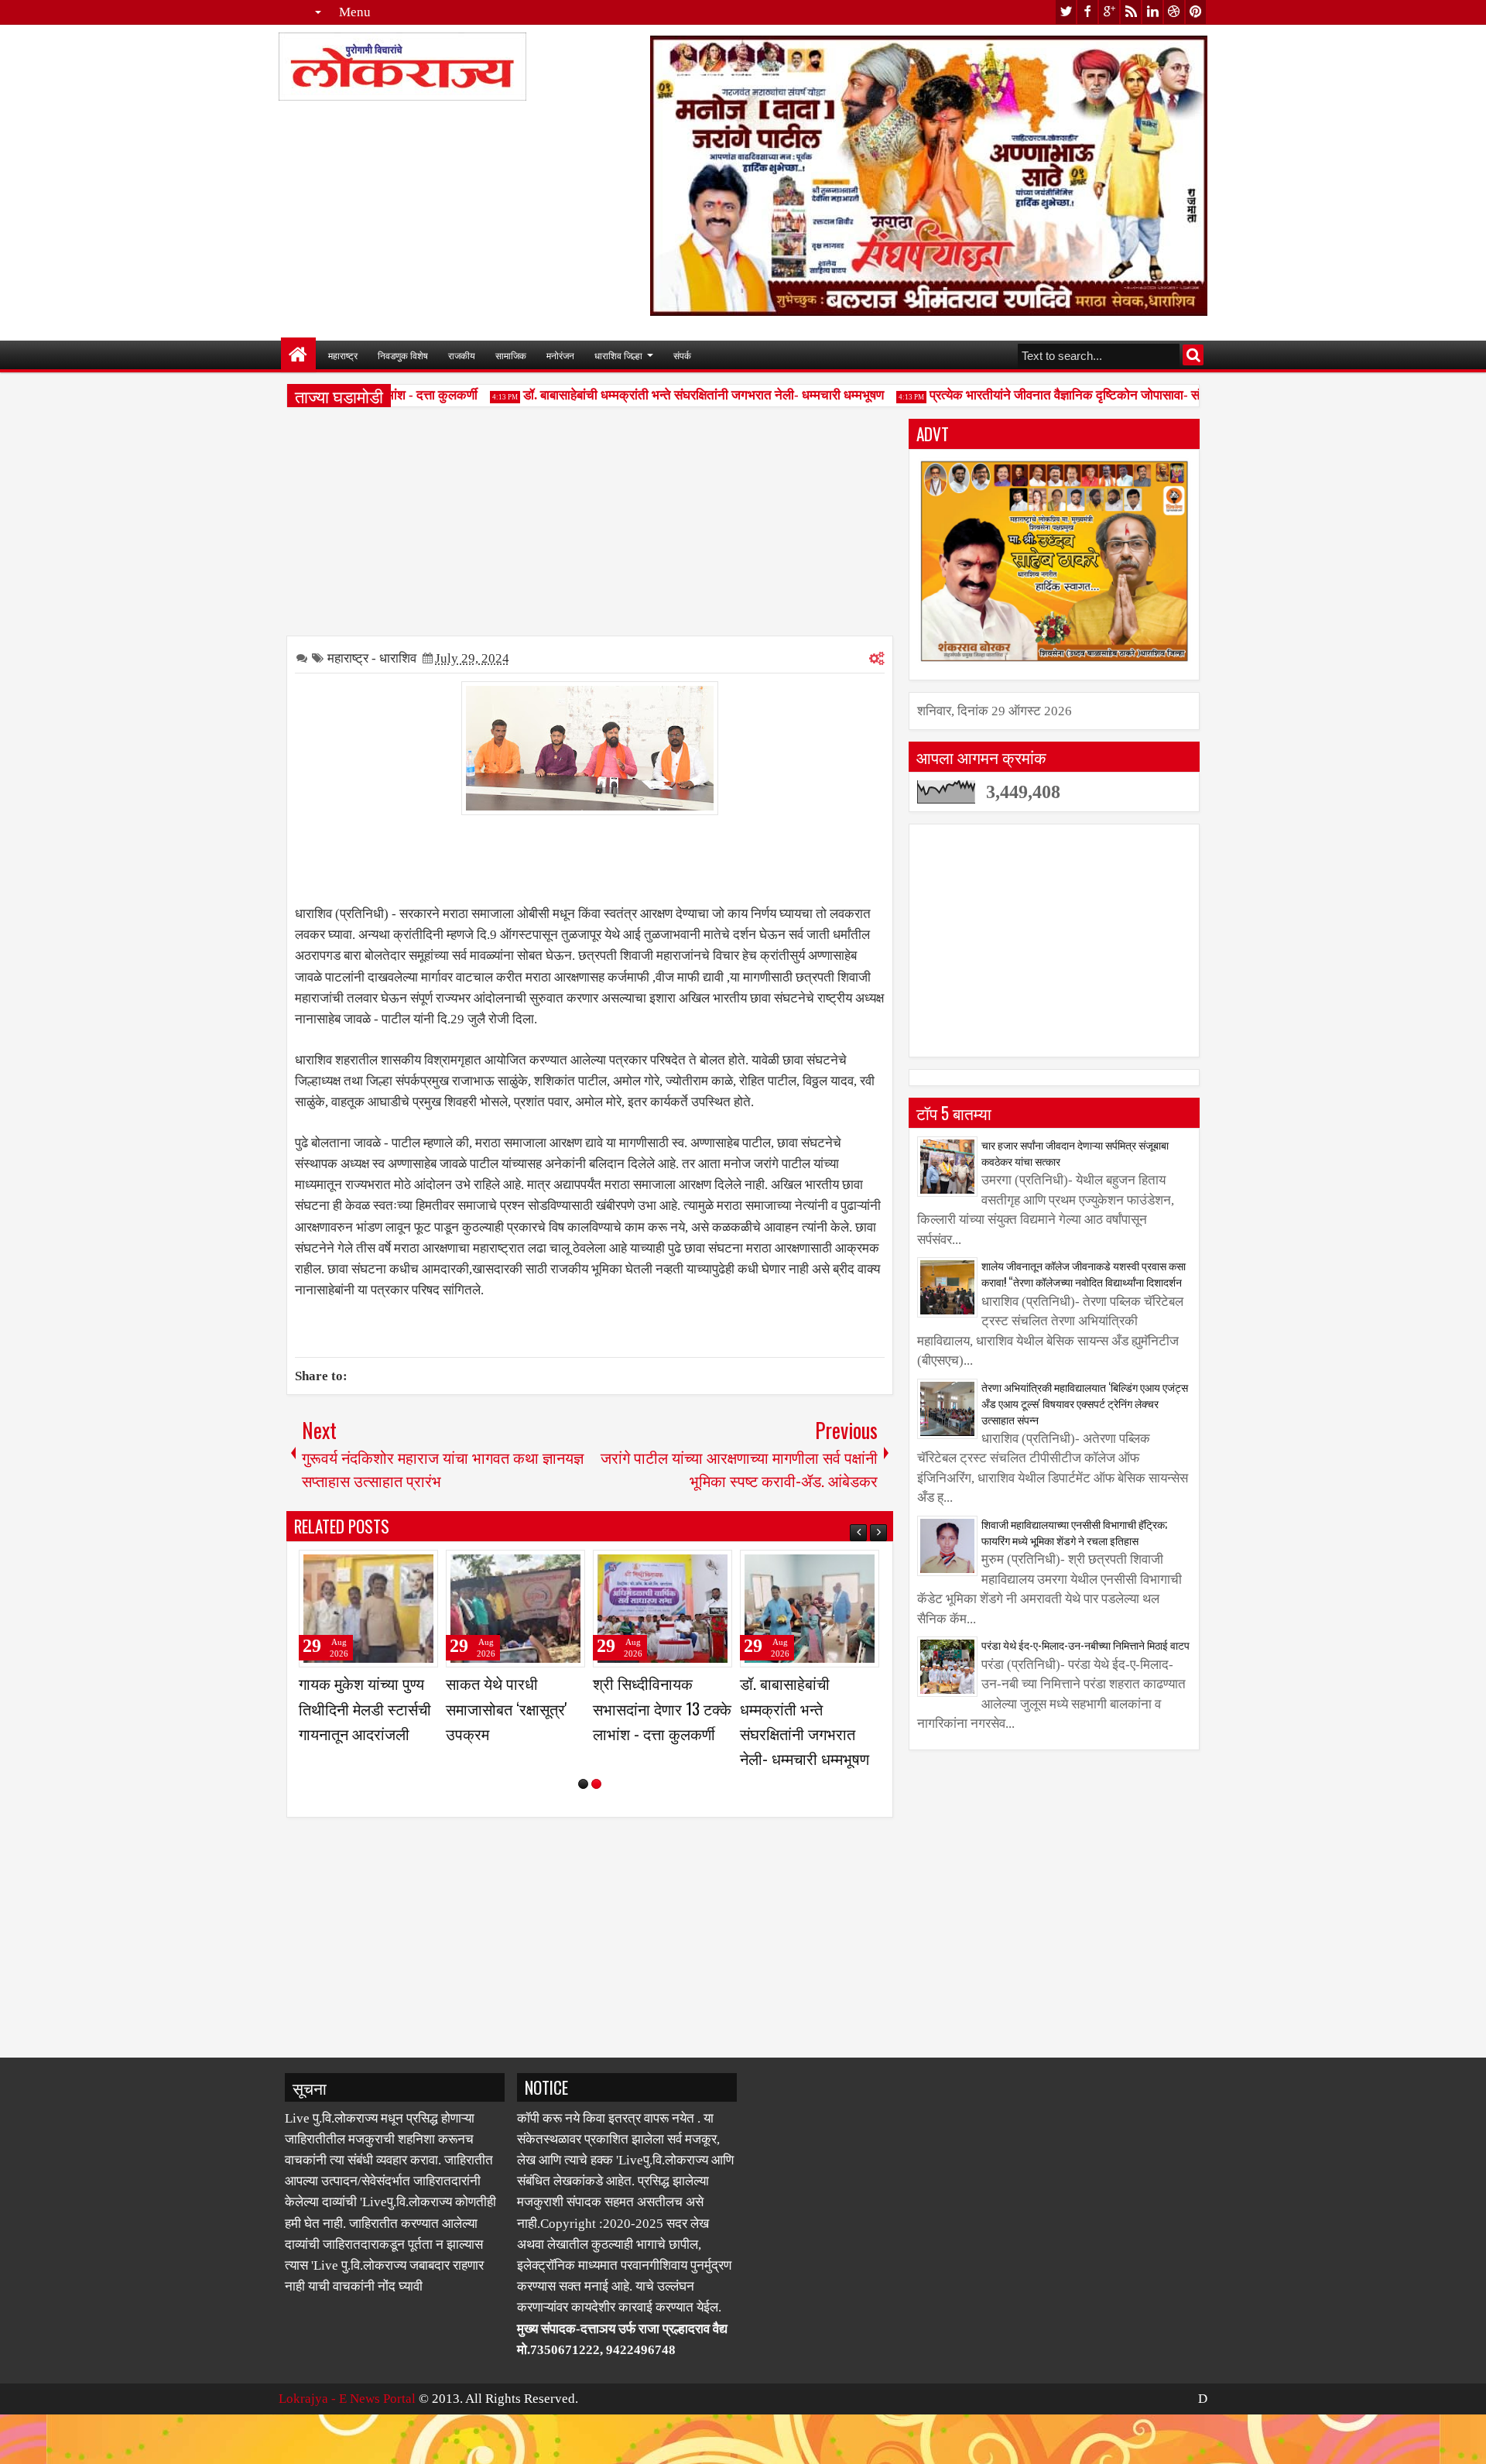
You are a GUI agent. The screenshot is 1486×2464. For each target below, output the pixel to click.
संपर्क (682, 355)
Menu (355, 12)
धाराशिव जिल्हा (618, 355)
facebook (1087, 12)
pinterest (1196, 12)
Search (1193, 355)
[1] (583, 1833)
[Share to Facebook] (387, 1568)
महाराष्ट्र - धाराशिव (372, 658)
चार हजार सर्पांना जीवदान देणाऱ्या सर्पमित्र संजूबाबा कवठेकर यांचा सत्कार (1075, 1153)
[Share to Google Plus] (421, 1568)
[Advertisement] (590, 527)
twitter (1066, 12)
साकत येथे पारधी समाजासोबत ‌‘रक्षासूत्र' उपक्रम (801, 1708)
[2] (596, 1833)
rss (1131, 12)
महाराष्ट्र (343, 355)
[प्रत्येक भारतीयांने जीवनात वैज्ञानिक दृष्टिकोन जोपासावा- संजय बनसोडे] (368, 1609)
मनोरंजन (560, 355)
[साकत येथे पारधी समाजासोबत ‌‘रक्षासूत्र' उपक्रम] (810, 1609)
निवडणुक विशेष (403, 355)
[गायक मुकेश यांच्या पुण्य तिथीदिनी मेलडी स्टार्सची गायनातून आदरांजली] (663, 1609)
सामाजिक (511, 355)
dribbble (1174, 12)
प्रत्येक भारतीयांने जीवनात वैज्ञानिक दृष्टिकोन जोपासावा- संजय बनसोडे (1060, 395)
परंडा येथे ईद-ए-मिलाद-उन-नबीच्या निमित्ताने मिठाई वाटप (1085, 1645)
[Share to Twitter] (404, 1568)
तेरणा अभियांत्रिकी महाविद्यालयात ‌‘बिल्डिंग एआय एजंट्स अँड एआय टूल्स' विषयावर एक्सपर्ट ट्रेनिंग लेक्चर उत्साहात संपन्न (1085, 1403)
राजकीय (462, 355)
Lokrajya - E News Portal (347, 2448)
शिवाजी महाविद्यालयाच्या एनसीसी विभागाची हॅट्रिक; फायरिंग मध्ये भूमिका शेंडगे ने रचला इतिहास (1074, 1532)
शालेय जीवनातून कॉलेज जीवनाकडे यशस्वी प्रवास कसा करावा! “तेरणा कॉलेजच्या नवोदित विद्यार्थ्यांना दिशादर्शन (1084, 1273)
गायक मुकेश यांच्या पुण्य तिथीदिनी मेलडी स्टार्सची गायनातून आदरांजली (659, 1708)
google (1109, 12)
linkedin (1152, 12)
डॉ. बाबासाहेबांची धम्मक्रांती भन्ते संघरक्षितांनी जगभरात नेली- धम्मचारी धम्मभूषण (673, 395)
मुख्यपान (298, 355)
